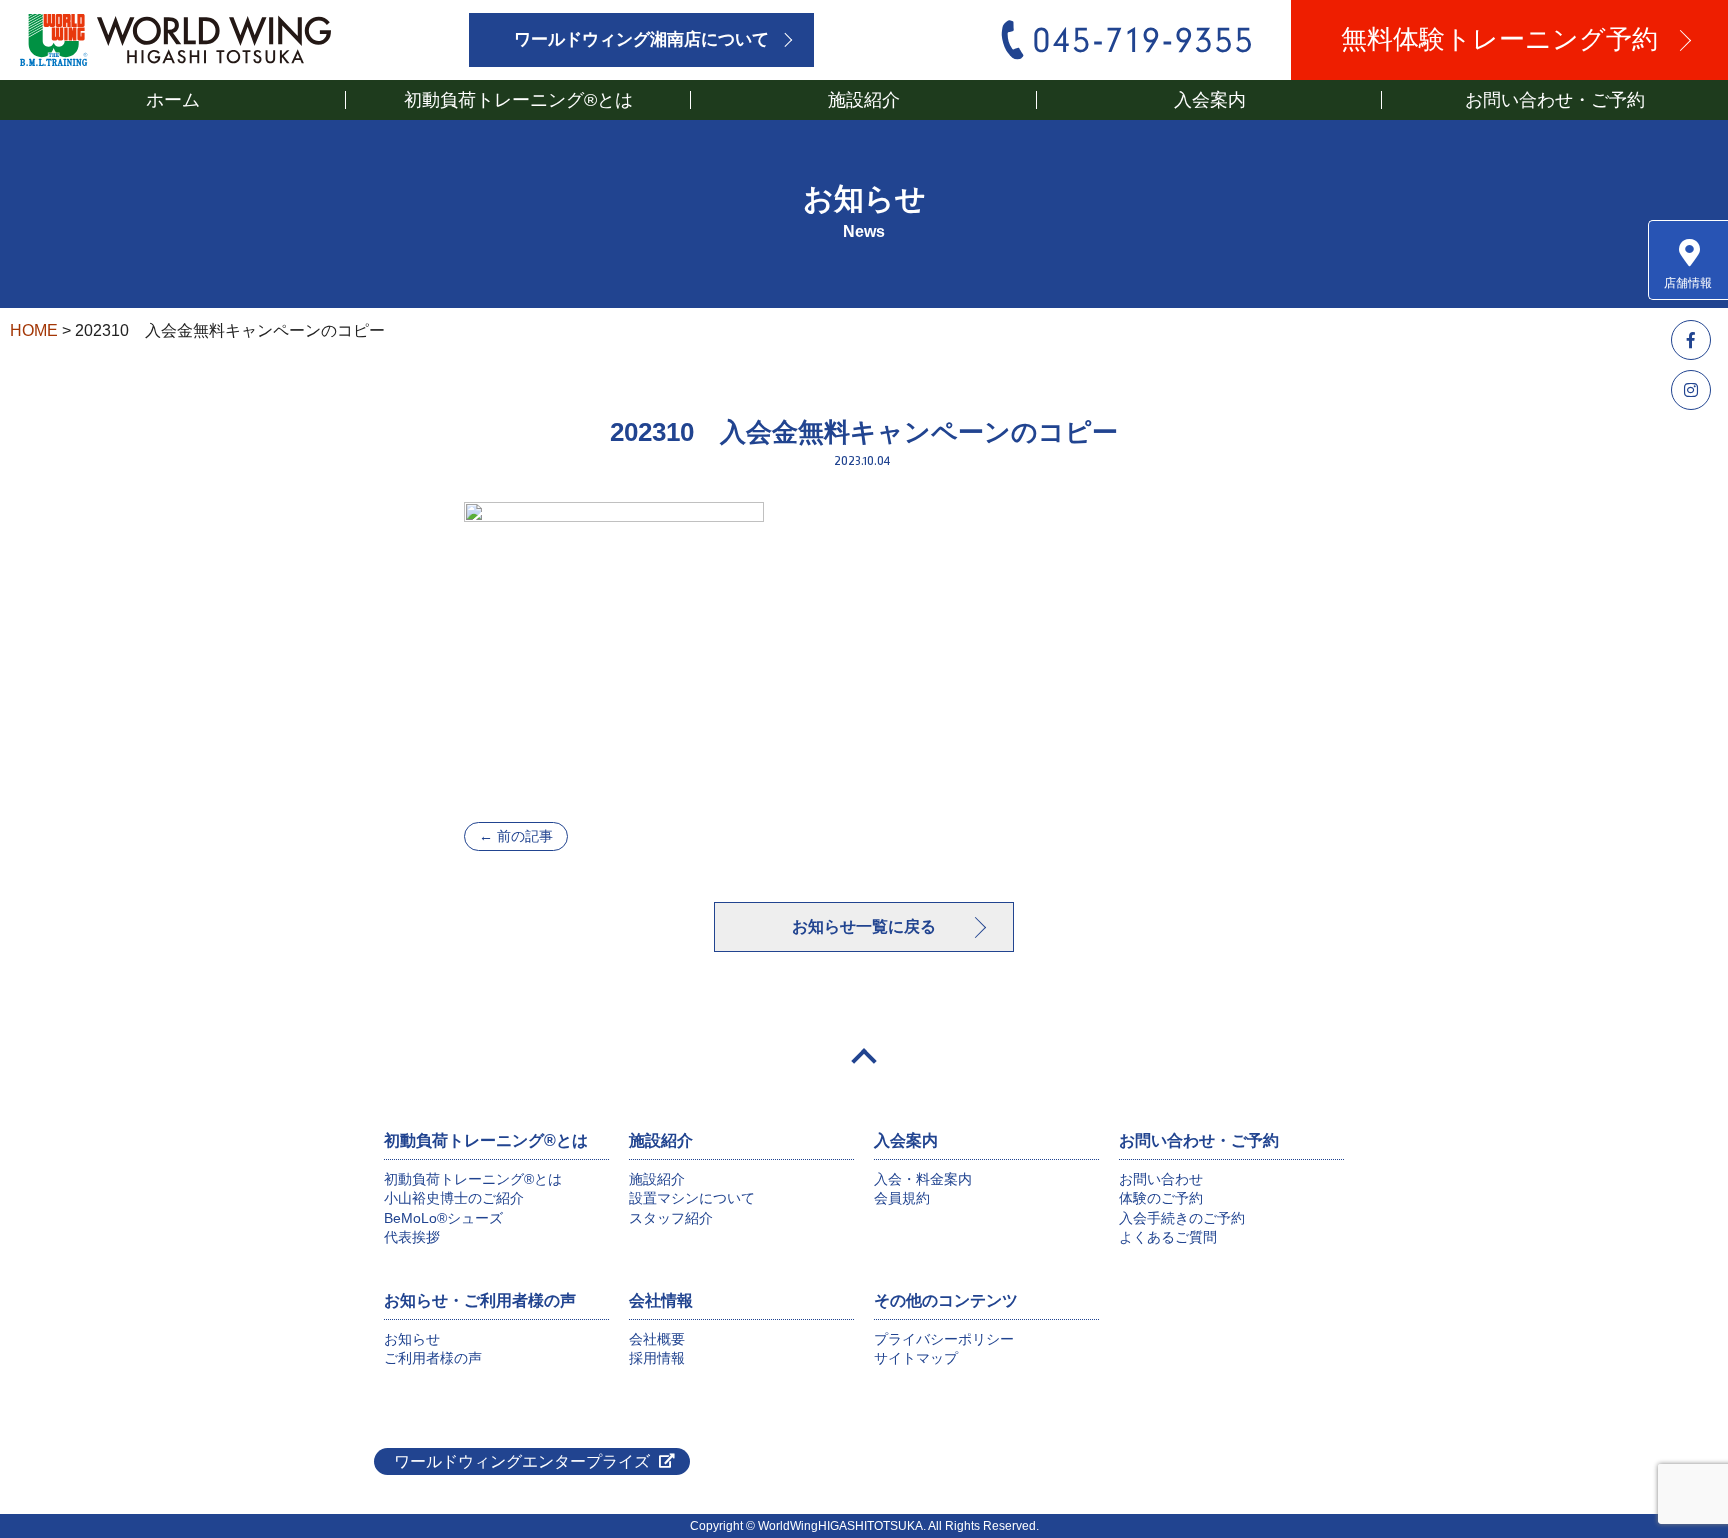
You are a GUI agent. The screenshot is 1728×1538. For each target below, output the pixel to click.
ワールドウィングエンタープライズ (522, 1461)
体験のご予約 (1161, 1198)
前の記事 (516, 836)
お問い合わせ (1161, 1179)
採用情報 (657, 1358)
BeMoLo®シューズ (443, 1218)
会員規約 (902, 1198)
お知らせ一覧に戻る (864, 926)
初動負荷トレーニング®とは (473, 1179)
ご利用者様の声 (433, 1358)
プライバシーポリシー (944, 1339)
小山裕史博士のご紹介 (454, 1198)
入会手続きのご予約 (1182, 1218)
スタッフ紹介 (671, 1218)
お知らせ (412, 1339)
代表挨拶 (412, 1237)
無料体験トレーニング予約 (1499, 39)
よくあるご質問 (1168, 1237)
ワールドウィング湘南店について (641, 39)
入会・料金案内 (923, 1179)
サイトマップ (916, 1358)
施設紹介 (657, 1179)
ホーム (173, 100)
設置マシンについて (692, 1198)
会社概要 (657, 1339)
